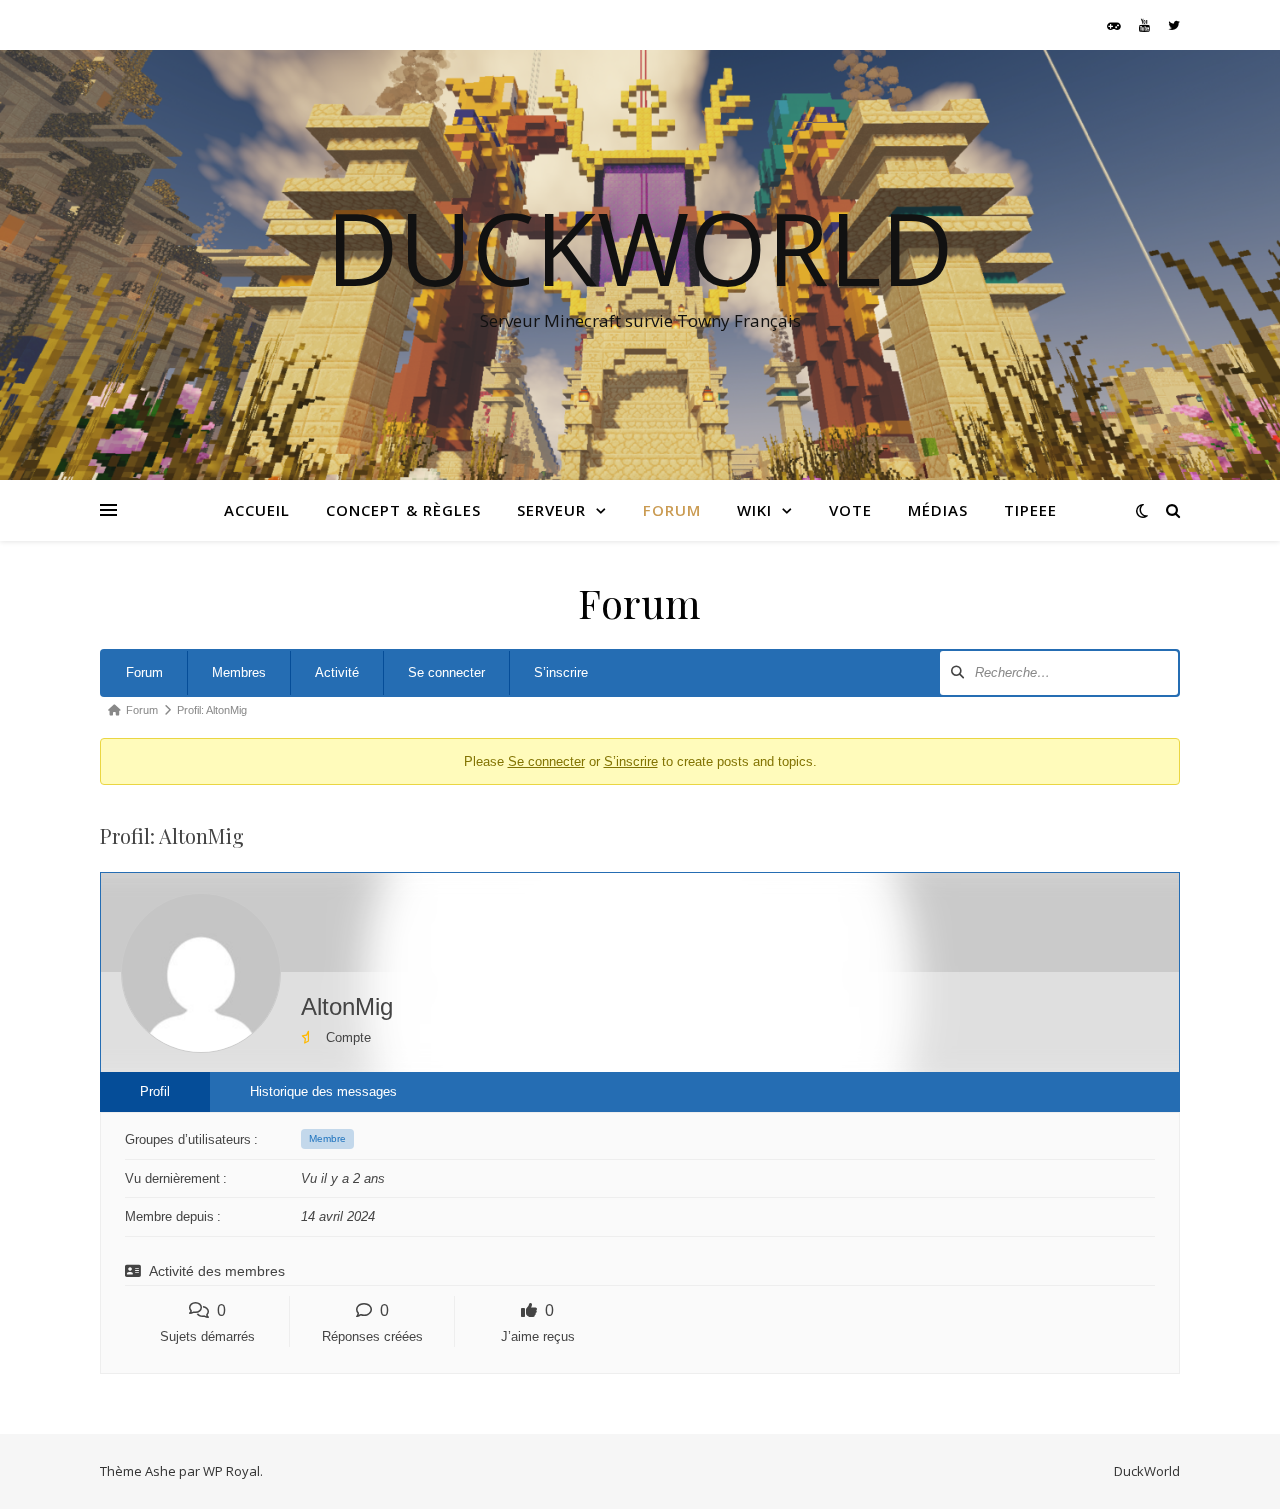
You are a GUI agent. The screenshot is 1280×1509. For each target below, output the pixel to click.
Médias (938, 510)
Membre (327, 1138)
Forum (672, 510)
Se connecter (446, 672)
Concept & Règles (403, 510)
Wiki (754, 510)
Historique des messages (323, 1091)
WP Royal (231, 1471)
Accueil (257, 510)
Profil (155, 1091)
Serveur (551, 510)
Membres (239, 672)
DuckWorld (640, 247)
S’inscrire (561, 672)
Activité (337, 672)
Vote (850, 510)
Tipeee (1030, 510)
